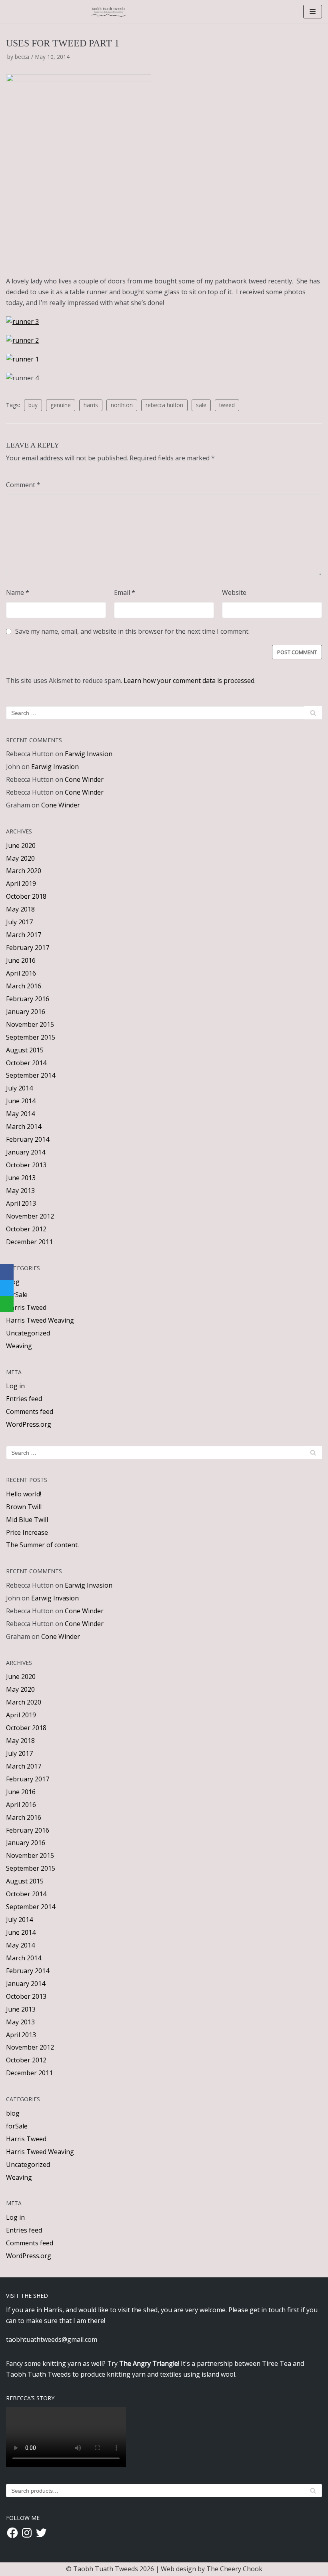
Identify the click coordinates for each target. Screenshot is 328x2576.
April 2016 (21, 973)
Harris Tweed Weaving (40, 1320)
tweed (227, 405)
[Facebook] (7, 1272)
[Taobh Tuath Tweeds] (109, 12)
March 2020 (24, 871)
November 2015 (30, 1024)
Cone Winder (84, 779)
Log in (15, 1386)
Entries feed (24, 1399)
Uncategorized (28, 1333)
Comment (23, 485)
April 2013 (21, 1203)
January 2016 (26, 1012)
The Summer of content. (42, 1545)
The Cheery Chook (234, 2569)
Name (18, 592)
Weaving (19, 1346)
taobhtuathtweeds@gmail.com (52, 2339)
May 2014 (20, 1114)
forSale (17, 1295)
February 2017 (28, 948)
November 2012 (30, 1216)
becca (22, 57)
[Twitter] (7, 1288)
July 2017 (19, 922)
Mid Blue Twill (27, 1520)
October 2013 (26, 1165)
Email (125, 592)
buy (33, 405)
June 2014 (21, 1101)
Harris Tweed (26, 1307)
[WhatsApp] (7, 1304)
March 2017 (24, 935)
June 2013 (21, 1178)
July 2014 (19, 1088)
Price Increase (27, 1532)
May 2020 (20, 858)
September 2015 (31, 1037)
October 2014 (26, 1063)
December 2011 (29, 1242)
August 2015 (25, 1050)
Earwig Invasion (89, 754)
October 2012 (26, 1229)
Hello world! (24, 1494)
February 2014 (28, 1139)
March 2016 (24, 986)
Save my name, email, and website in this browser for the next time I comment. (132, 631)
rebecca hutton (164, 405)
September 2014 (31, 1075)
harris (91, 405)
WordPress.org (29, 1424)
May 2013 (20, 1191)
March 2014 (24, 1126)
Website (234, 592)
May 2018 (20, 909)
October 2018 (26, 896)
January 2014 (26, 1152)
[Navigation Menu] (313, 12)
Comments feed (30, 1411)
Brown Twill (24, 1507)
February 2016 (28, 999)
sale (201, 405)
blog (13, 2113)
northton (122, 405)
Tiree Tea (277, 2363)
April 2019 (21, 883)
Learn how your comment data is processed (189, 681)
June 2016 (21, 960)
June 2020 (21, 845)
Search (313, 2492)
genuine (61, 405)
